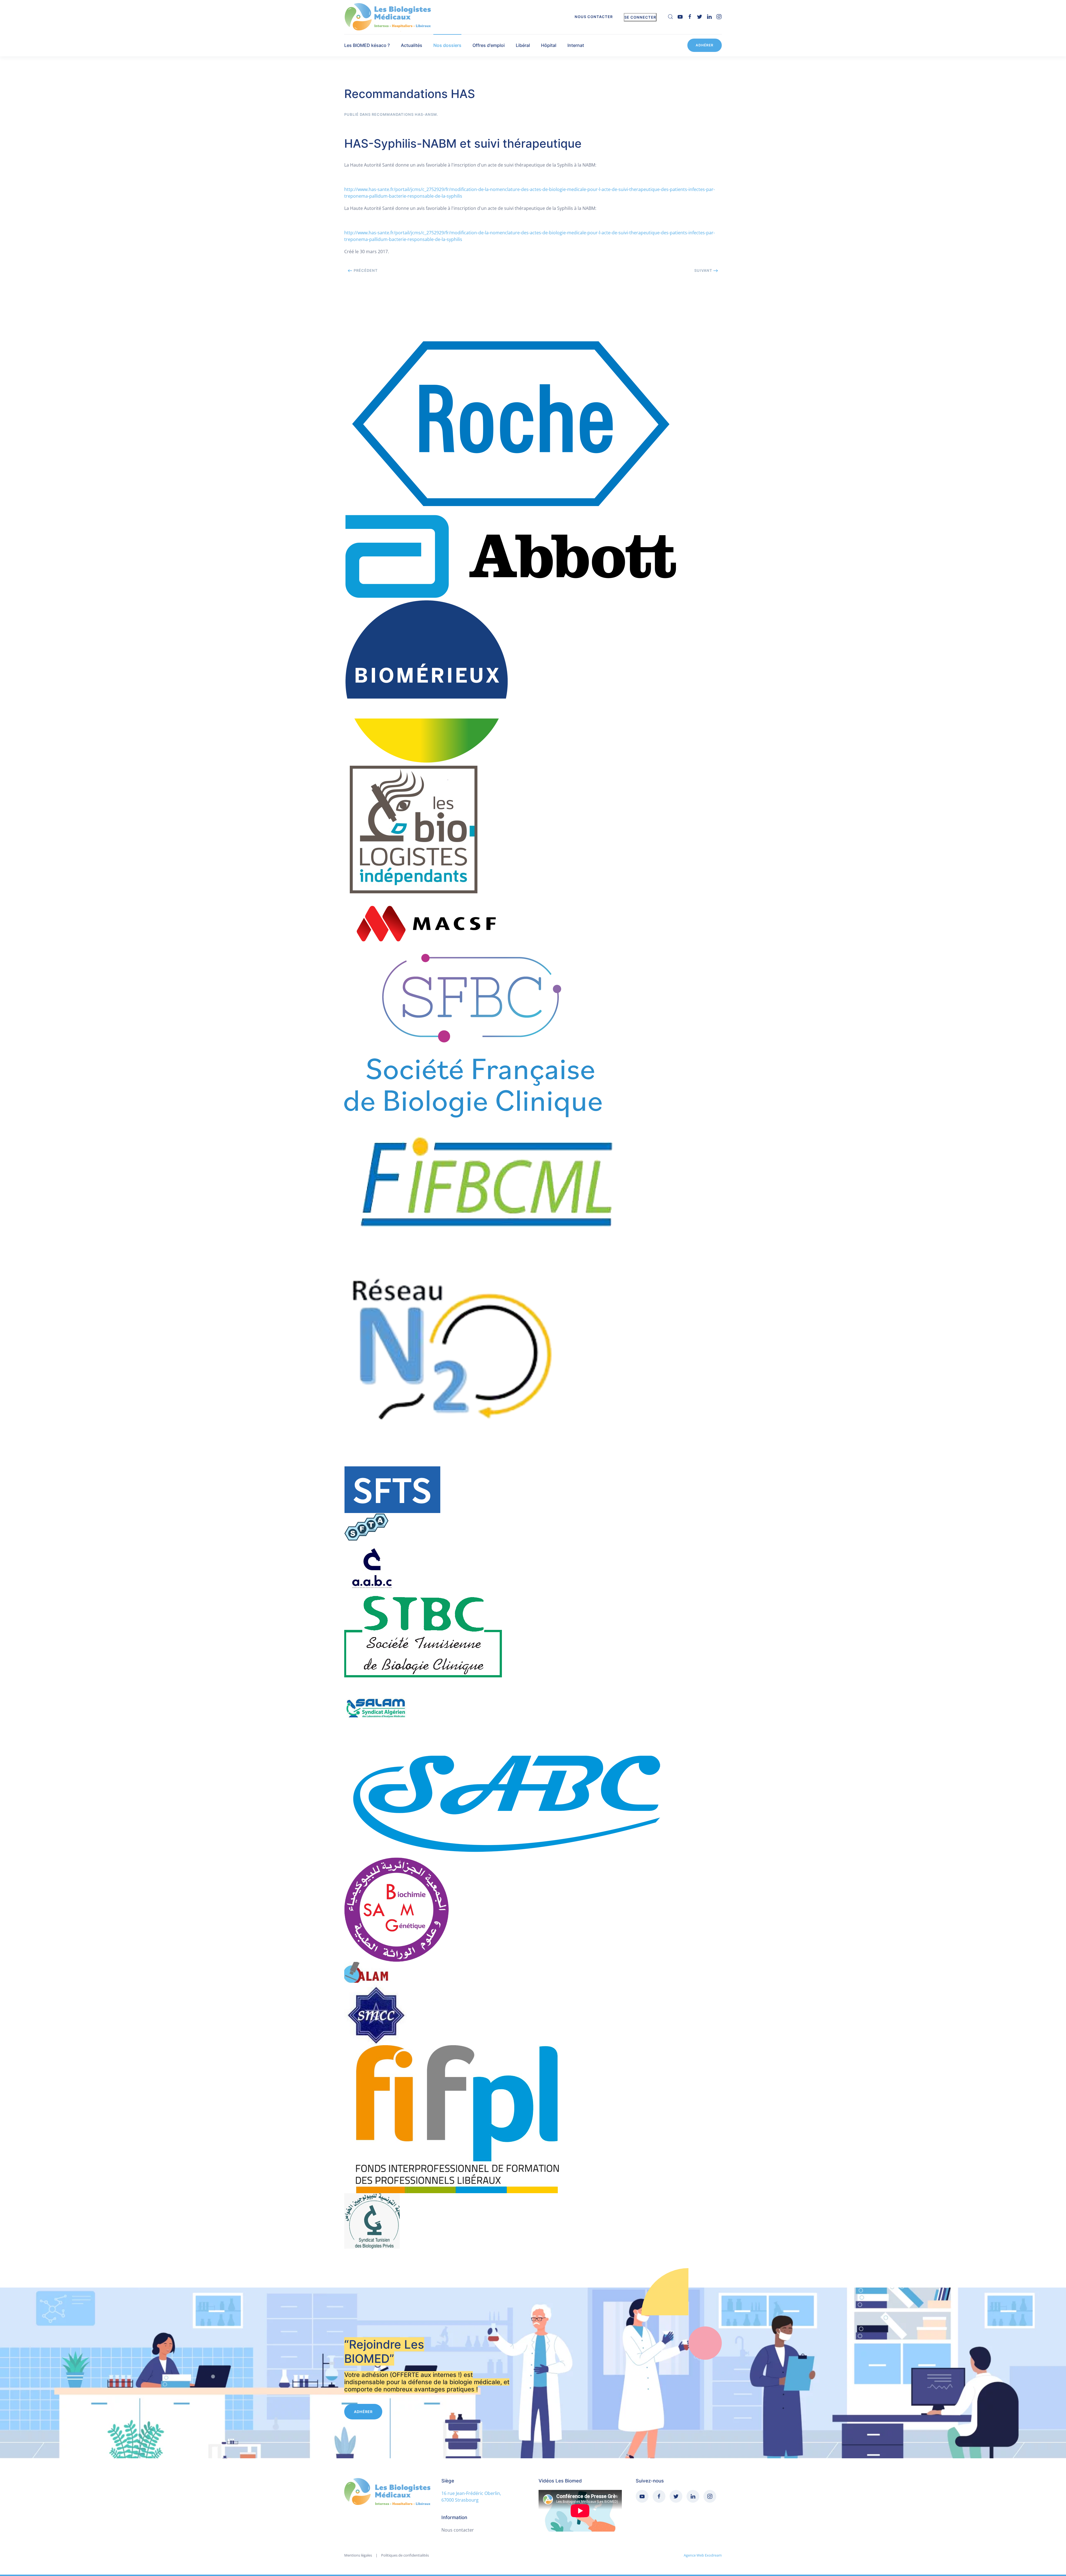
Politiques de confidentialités (405, 2555)
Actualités (412, 45)
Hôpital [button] (549, 45)
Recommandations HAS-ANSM (404, 114)
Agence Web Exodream (703, 2555)
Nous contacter (594, 17)
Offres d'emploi (489, 45)
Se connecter (640, 17)
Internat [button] (576, 45)
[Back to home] (389, 17)
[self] (670, 16)
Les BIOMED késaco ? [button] (367, 45)
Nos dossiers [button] (447, 45)
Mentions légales (358, 2555)
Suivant (704, 270)
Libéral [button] (523, 45)
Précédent (365, 270)
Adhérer (705, 45)
